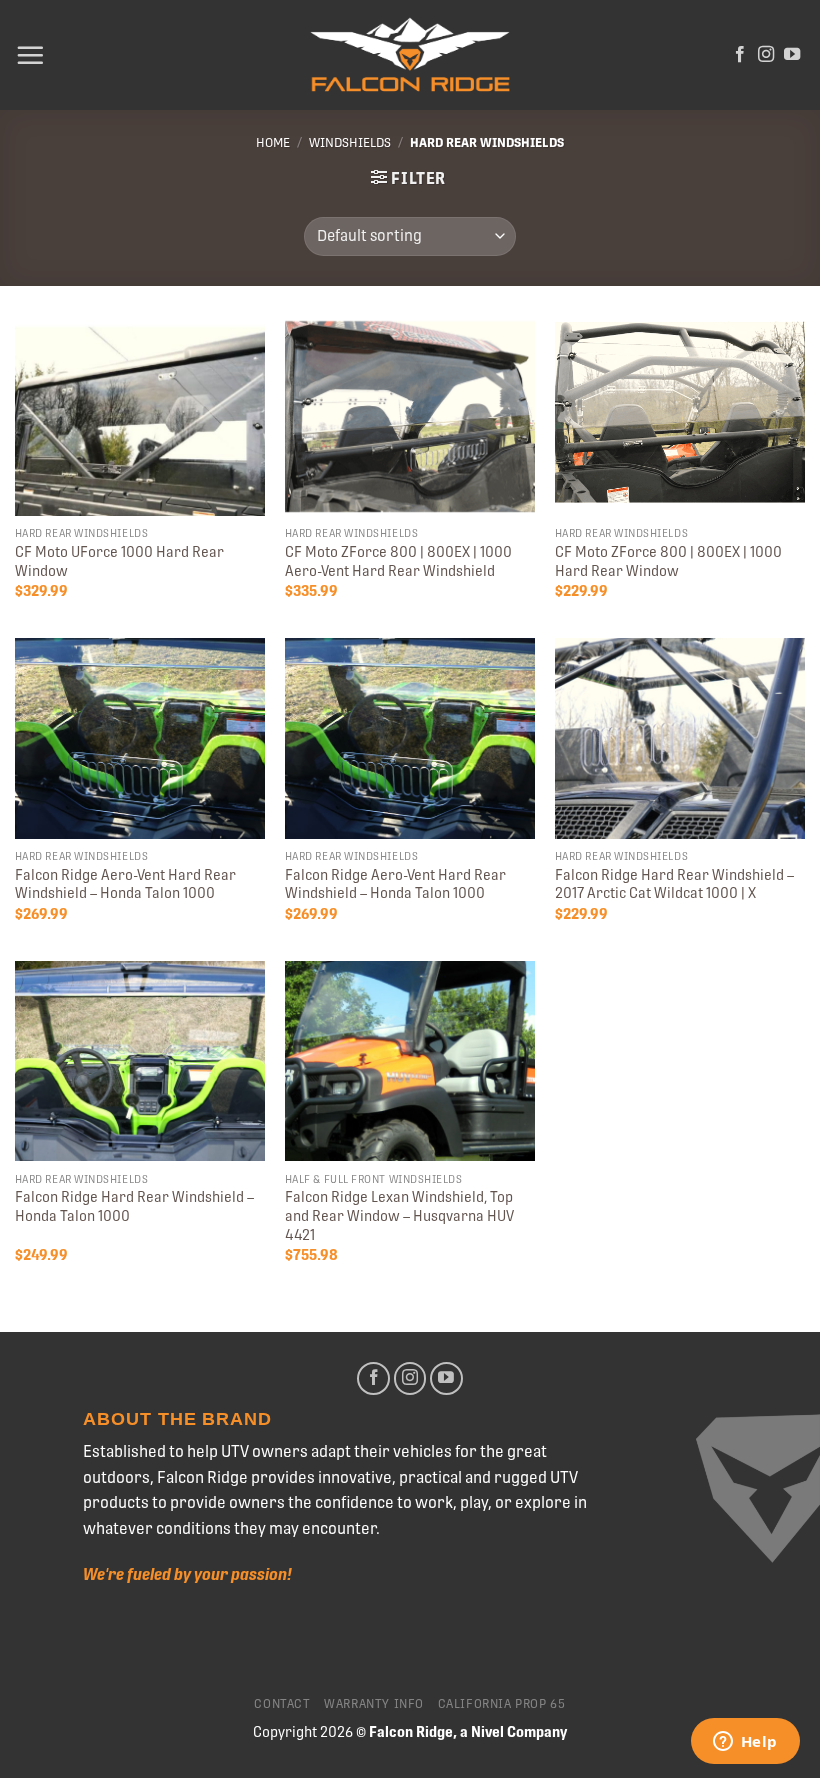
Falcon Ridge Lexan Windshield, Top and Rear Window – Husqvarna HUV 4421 (399, 1215)
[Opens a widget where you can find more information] (745, 1743)
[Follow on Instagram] (766, 55)
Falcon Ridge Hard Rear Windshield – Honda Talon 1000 (134, 1206)
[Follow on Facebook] (740, 55)
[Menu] (30, 55)
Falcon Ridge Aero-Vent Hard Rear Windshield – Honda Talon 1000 (125, 884)
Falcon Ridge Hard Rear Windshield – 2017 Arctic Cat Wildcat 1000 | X (674, 884)
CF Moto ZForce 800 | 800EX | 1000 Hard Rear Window (668, 561)
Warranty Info (374, 1704)
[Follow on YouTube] (792, 55)
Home (273, 142)
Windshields (350, 142)
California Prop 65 (502, 1704)
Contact (282, 1704)
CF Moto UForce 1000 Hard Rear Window (119, 561)
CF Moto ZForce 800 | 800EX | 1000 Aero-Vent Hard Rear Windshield (398, 561)
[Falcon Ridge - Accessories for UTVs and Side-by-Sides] (410, 55)
